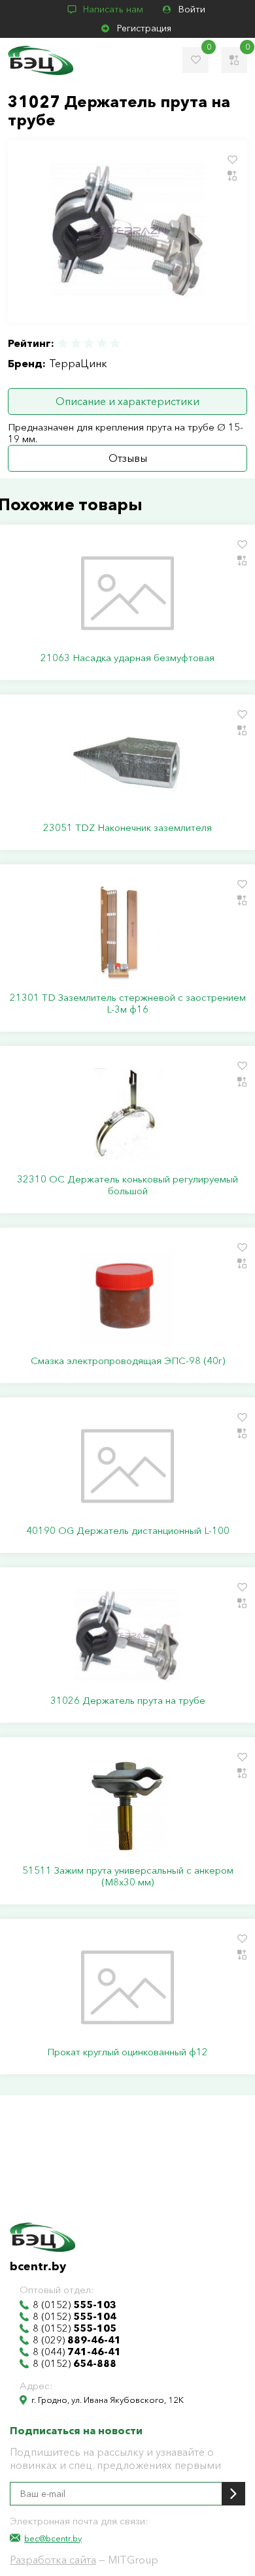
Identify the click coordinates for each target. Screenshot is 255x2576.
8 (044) (77, 2352)
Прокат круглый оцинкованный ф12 (127, 2052)
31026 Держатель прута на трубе (128, 1701)
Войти (192, 9)
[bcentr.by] (41, 60)
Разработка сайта (53, 2560)
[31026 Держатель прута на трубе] (127, 1636)
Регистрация (144, 28)
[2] (76, 343)
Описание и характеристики (127, 401)
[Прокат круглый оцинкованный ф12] (127, 1987)
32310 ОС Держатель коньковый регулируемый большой (127, 1185)
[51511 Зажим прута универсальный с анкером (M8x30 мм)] (127, 1806)
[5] (114, 343)
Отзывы (128, 458)
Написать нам (113, 9)
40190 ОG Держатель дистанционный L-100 (128, 1531)
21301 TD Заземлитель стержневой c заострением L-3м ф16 (128, 1003)
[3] (89, 343)
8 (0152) (75, 2305)
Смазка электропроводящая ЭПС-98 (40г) (128, 1361)
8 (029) (77, 2340)
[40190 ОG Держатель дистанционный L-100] (127, 1466)
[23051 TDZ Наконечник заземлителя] (127, 763)
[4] (102, 343)
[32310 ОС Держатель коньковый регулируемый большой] (127, 1115)
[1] (63, 343)
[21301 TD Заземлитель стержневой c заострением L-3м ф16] (127, 933)
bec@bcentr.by (53, 2538)
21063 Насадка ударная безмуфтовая (127, 658)
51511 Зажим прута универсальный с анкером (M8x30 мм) (128, 1876)
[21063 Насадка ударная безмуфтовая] (127, 593)
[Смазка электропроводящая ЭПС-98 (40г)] (127, 1296)
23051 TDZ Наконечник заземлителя (127, 828)
